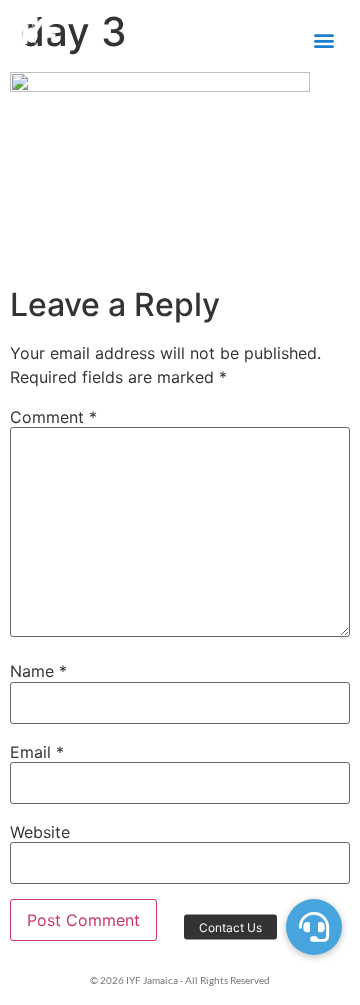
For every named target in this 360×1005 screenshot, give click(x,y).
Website (40, 832)
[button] (323, 40)
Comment (53, 417)
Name (38, 671)
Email (37, 752)
